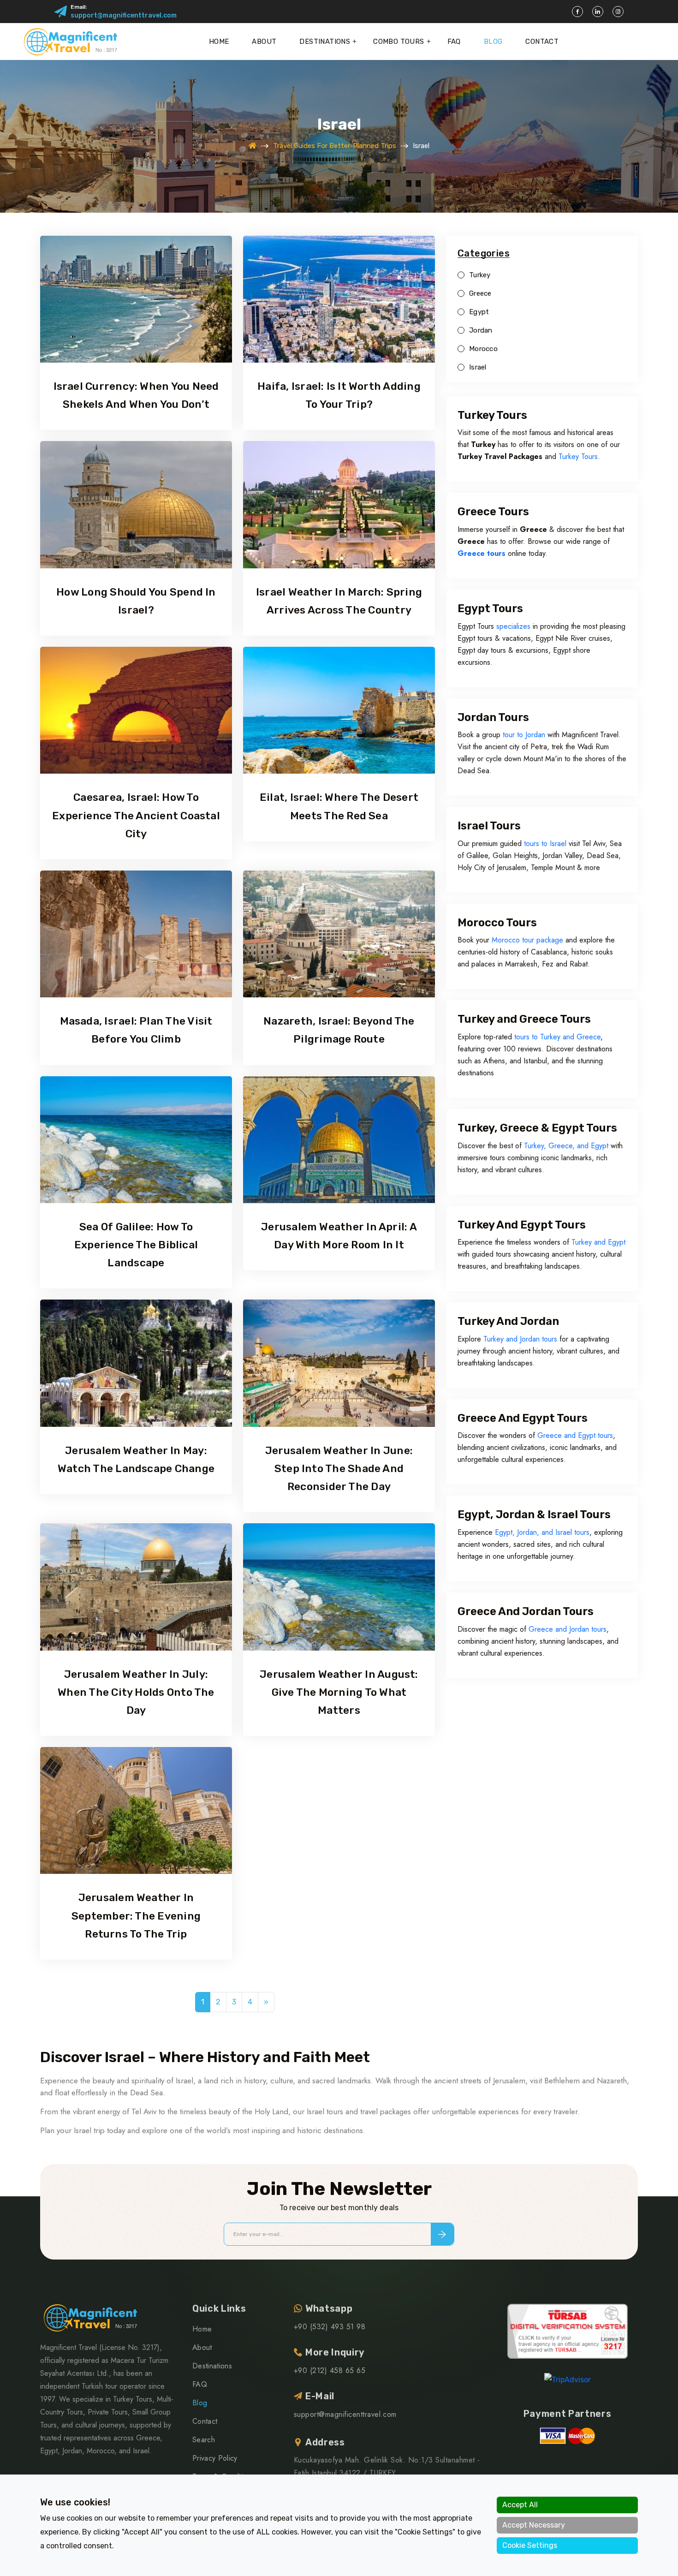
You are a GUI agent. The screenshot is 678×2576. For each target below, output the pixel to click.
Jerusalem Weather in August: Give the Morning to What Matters (339, 1692)
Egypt (479, 312)
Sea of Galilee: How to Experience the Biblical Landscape (136, 1245)
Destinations (325, 42)
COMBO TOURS (398, 42)
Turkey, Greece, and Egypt (566, 1146)
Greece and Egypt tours (574, 1435)
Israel (478, 367)
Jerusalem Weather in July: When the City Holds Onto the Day (136, 1692)
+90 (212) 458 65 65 (330, 2370)
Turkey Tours (578, 456)
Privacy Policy (215, 2458)
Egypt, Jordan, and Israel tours (542, 1532)
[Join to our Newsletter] (442, 2234)
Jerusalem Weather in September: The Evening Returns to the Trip (136, 1915)
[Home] (253, 146)
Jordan (481, 331)
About (264, 42)
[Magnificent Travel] (70, 42)
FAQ (454, 42)
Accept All (520, 2505)
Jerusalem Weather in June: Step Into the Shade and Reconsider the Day (339, 1468)
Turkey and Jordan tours (520, 1339)
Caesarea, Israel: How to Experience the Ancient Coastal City (136, 815)
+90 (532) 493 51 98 (330, 2327)
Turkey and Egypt (598, 1242)
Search (204, 2440)
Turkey (480, 275)
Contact (542, 42)
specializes (513, 626)
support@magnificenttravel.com (124, 15)
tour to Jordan (524, 735)
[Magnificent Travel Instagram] (618, 12)
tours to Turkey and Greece (556, 1037)
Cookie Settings (530, 2545)
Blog (493, 42)
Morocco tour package (527, 940)
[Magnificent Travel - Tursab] (568, 2331)
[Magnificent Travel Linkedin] (598, 12)
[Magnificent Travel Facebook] (577, 12)
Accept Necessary (534, 2525)
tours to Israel (545, 844)
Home (219, 42)
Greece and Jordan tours (568, 1629)
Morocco (483, 349)
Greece (480, 294)
